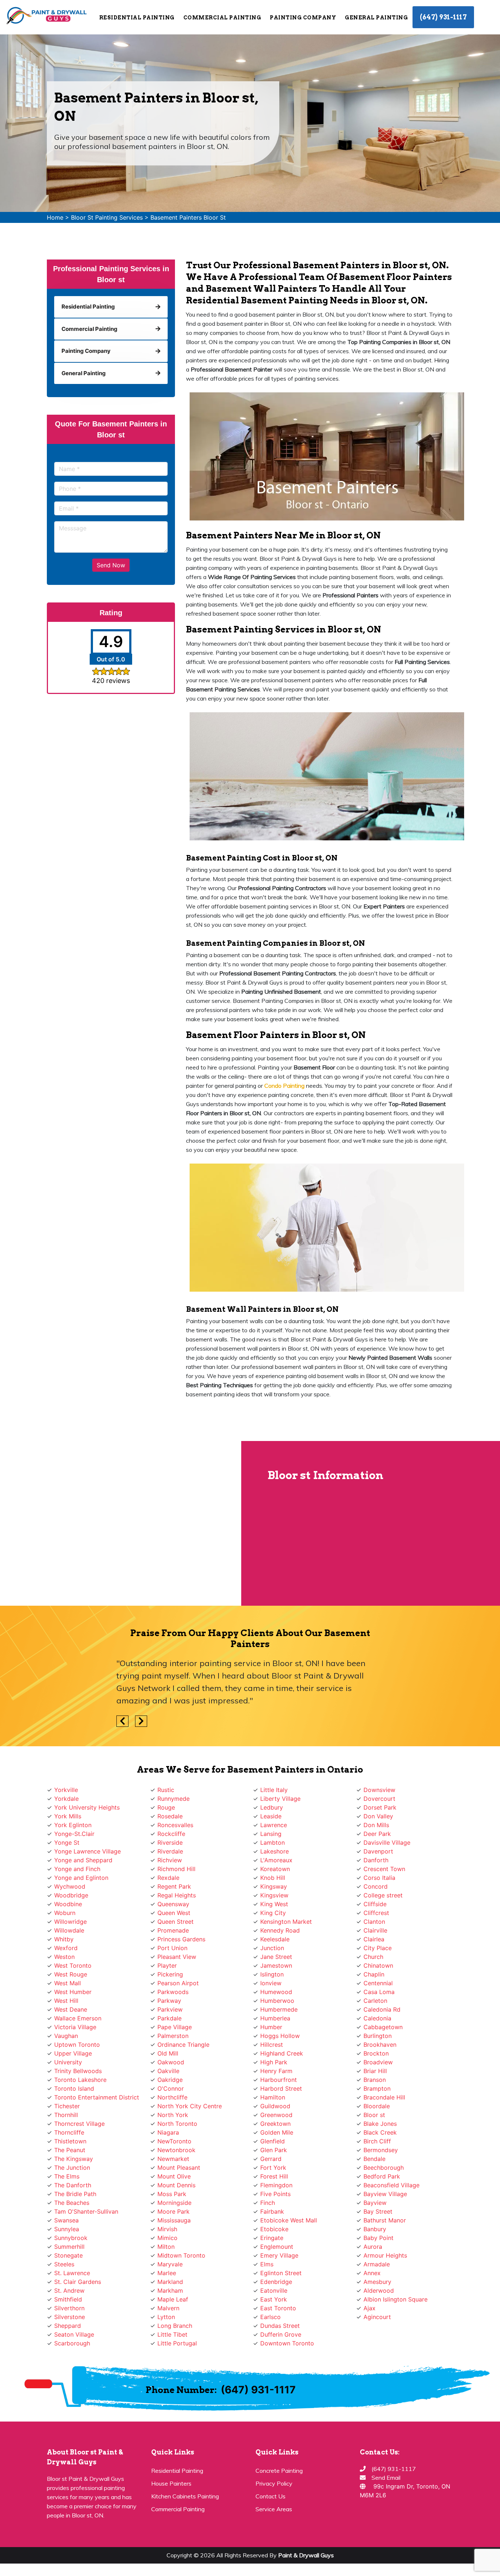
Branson (375, 2080)
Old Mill (168, 2053)
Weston (64, 1957)
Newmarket (173, 2159)
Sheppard (68, 2326)
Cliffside (375, 1904)
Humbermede (279, 2009)
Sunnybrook (71, 2238)
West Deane (71, 2009)
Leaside (271, 1816)
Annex (372, 2273)
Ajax (370, 2308)
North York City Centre (190, 2106)
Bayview (375, 2203)
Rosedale (170, 1816)
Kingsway (274, 1886)
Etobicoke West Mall (289, 2220)
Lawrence (274, 1825)
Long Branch (175, 2326)
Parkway (169, 2001)
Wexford (66, 1948)
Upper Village (73, 2053)
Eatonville (274, 2291)
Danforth (376, 1860)
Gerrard (271, 2159)
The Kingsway (74, 2159)
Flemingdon (276, 2185)
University (68, 2062)
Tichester (67, 2106)
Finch (268, 2203)
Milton (166, 2247)
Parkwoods (173, 1992)
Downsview (379, 1790)
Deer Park (377, 1834)
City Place (378, 1948)
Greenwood (276, 2115)
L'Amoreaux (276, 1860)
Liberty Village (280, 1799)
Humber (271, 2027)
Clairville (375, 1930)
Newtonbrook (176, 2150)
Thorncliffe (69, 2132)
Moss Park (172, 2194)
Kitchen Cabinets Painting (185, 2496)
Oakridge (170, 2080)
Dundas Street (280, 2326)
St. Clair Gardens (78, 2282)
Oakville (168, 2071)
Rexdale (168, 1878)
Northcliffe (172, 2097)
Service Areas (274, 2509)
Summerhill (69, 2247)
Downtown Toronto (287, 2343)
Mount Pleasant (179, 2168)
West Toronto (73, 1965)
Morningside (174, 2203)
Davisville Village (387, 1843)
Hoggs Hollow (280, 2036)
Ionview (271, 1983)
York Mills (68, 1816)
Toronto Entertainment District (97, 2097)
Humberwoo (277, 2001)
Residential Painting (177, 2471)
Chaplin (374, 1974)
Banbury (375, 2229)
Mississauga (174, 2220)
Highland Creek (282, 2053)
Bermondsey (381, 2150)
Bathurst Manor (385, 2220)
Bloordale (377, 2106)
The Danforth (73, 2185)
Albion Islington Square (395, 2299)
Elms (267, 2264)
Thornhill (66, 2115)
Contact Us (270, 2496)
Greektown (275, 2124)
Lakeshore (275, 1851)
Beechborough (384, 2168)
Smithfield (68, 2299)
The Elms (67, 2176)
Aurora (373, 2247)
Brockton (376, 2053)
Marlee (167, 2273)
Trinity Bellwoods (78, 2071)
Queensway (173, 1904)
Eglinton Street (281, 2273)
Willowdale (69, 1930)
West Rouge (71, 1974)
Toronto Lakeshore (80, 2080)
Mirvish (167, 2229)
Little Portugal (177, 2343)
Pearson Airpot (178, 1983)
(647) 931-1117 (443, 17)
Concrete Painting (279, 2471)
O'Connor (171, 2088)
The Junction (72, 2168)
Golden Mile (277, 2132)
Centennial (378, 1983)
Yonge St (67, 1843)
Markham (170, 2291)
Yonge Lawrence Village (87, 1851)
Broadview (378, 2062)
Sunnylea (67, 2229)
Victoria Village (75, 2027)
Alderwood (379, 2291)
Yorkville (66, 1790)
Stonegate (68, 2255)
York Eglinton (73, 1825)
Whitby (64, 1939)
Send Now (111, 565)
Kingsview (274, 1895)
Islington (272, 1974)
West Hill (66, 2001)
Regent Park (174, 1886)
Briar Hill (375, 2071)
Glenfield (273, 2141)
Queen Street (176, 1922)
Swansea (66, 2220)
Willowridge (70, 1922)
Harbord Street (281, 2088)
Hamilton (273, 2097)
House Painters (171, 2483)
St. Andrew (69, 2291)
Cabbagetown (383, 2027)
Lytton (166, 2317)
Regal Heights (177, 1895)
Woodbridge (71, 1895)
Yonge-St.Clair (74, 1834)
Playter (167, 1965)
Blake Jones (380, 2124)
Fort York (273, 2168)
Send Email (386, 2478)
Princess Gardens (181, 1939)
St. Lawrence (72, 2273)
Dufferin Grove (281, 2334)
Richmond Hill (176, 1869)
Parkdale (169, 2018)
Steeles (64, 2264)
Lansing (271, 1834)
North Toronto (177, 2124)
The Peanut (70, 2150)
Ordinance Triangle (183, 2045)
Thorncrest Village (79, 2124)
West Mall (68, 1983)
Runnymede (173, 1799)
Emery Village (279, 2255)
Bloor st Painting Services (107, 217)
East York (274, 2299)
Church (373, 1957)
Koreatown (275, 1869)
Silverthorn (69, 2308)
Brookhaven (380, 2045)
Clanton (374, 1922)
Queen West (174, 1913)
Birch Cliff (377, 2141)
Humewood (276, 1992)
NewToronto (174, 2141)
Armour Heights (385, 2255)
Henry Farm (276, 2071)
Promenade (173, 1930)
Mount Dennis (176, 2185)
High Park (274, 2062)
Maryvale (170, 2264)
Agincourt (377, 2317)
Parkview (170, 2009)
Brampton (377, 2088)
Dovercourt (379, 1799)
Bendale (374, 2159)
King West (274, 1904)
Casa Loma (379, 1992)
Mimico (167, 2238)
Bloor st (374, 2115)
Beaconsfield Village (391, 2185)
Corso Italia (379, 1878)
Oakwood (171, 2062)
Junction (272, 1948)
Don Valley (378, 1816)
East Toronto (278, 2308)
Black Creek (380, 2132)
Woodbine (68, 1904)
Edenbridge (276, 2282)
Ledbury (272, 1807)
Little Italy (274, 1790)
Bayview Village (385, 2194)
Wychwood (70, 1886)
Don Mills (376, 1825)
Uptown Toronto (77, 2045)
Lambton (273, 1843)
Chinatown (378, 1965)
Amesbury (377, 2282)
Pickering (170, 1974)
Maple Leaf (173, 2299)
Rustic (166, 1790)
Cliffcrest (376, 1913)
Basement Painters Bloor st (188, 217)
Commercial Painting (178, 2509)
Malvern (168, 2308)
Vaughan (66, 2036)
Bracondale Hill (384, 2097)
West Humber (73, 1992)
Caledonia (377, 2018)
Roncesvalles (175, 1825)
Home (55, 217)
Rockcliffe (171, 1834)
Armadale (377, 2264)
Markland (170, 2282)
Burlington (378, 2036)
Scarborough (72, 2343)
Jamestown (276, 1965)
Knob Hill (273, 1878)
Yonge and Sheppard (83, 1860)
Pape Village (175, 2027)
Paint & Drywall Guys (306, 2555)
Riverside (170, 1843)
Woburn (65, 1913)
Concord (376, 1886)
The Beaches (72, 2203)
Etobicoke (274, 2229)
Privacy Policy (274, 2483)
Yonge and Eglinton (81, 1878)
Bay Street (378, 2211)
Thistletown (70, 2141)
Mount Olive (174, 2176)
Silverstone (70, 2317)
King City (273, 1913)
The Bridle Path (75, 2194)
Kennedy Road (280, 1930)
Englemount (277, 2247)
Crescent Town (384, 1869)
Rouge (166, 1807)
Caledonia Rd (382, 2009)
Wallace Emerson (78, 2018)
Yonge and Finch (77, 1869)
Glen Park (274, 2150)
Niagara (168, 2132)
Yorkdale (66, 1799)
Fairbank (272, 2211)
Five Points (275, 2194)
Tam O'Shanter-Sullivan (86, 2211)
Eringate (272, 2238)
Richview (170, 1860)
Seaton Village (74, 2334)
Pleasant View (177, 1957)
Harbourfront (279, 2080)
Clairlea (374, 1939)
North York (173, 2115)
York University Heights (87, 1807)
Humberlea (275, 2018)
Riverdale (170, 1851)
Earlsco (270, 2317)
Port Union (172, 1948)
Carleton (375, 2001)
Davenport (378, 1851)
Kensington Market (286, 1922)
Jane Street (276, 1957)
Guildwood (275, 2106)
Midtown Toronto (181, 2255)
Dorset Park (380, 1807)
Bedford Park (382, 2176)
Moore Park (173, 2211)
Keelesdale (275, 1939)
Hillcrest (272, 2045)
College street (383, 1895)
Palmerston (173, 2036)
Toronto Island (74, 2088)
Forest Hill (274, 2176)
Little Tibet (172, 2334)
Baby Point (378, 2238)
